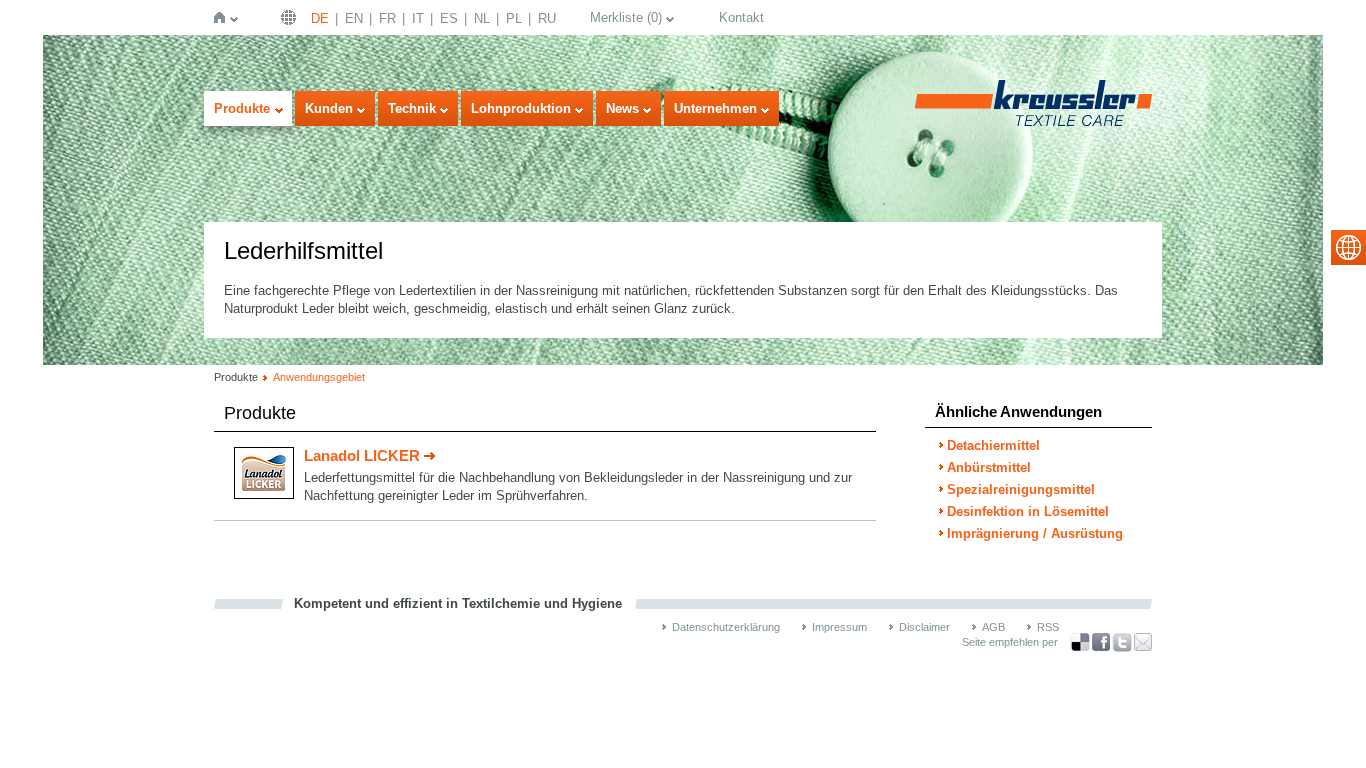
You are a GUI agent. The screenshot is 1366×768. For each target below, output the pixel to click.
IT (418, 18)
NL (482, 18)
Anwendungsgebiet (319, 377)
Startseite (223, 17)
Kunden (329, 108)
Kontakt (741, 17)
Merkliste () (626, 17)
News (622, 108)
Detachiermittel (993, 445)
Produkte (242, 108)
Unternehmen (715, 108)
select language (1348, 247)
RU (547, 18)
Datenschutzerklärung (726, 627)
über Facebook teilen (1101, 642)
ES (449, 18)
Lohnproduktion (521, 108)
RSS (1048, 627)
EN (354, 18)
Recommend (1143, 642)
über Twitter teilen (1122, 642)
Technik (412, 108)
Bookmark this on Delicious (1080, 642)
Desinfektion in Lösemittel (1028, 511)
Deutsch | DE (291, 17)
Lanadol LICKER (362, 455)
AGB (993, 627)
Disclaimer (924, 627)
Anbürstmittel (989, 467)
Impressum (839, 627)
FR (387, 18)
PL (514, 18)
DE (320, 18)
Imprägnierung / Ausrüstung (1035, 533)
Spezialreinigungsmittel (1021, 489)
